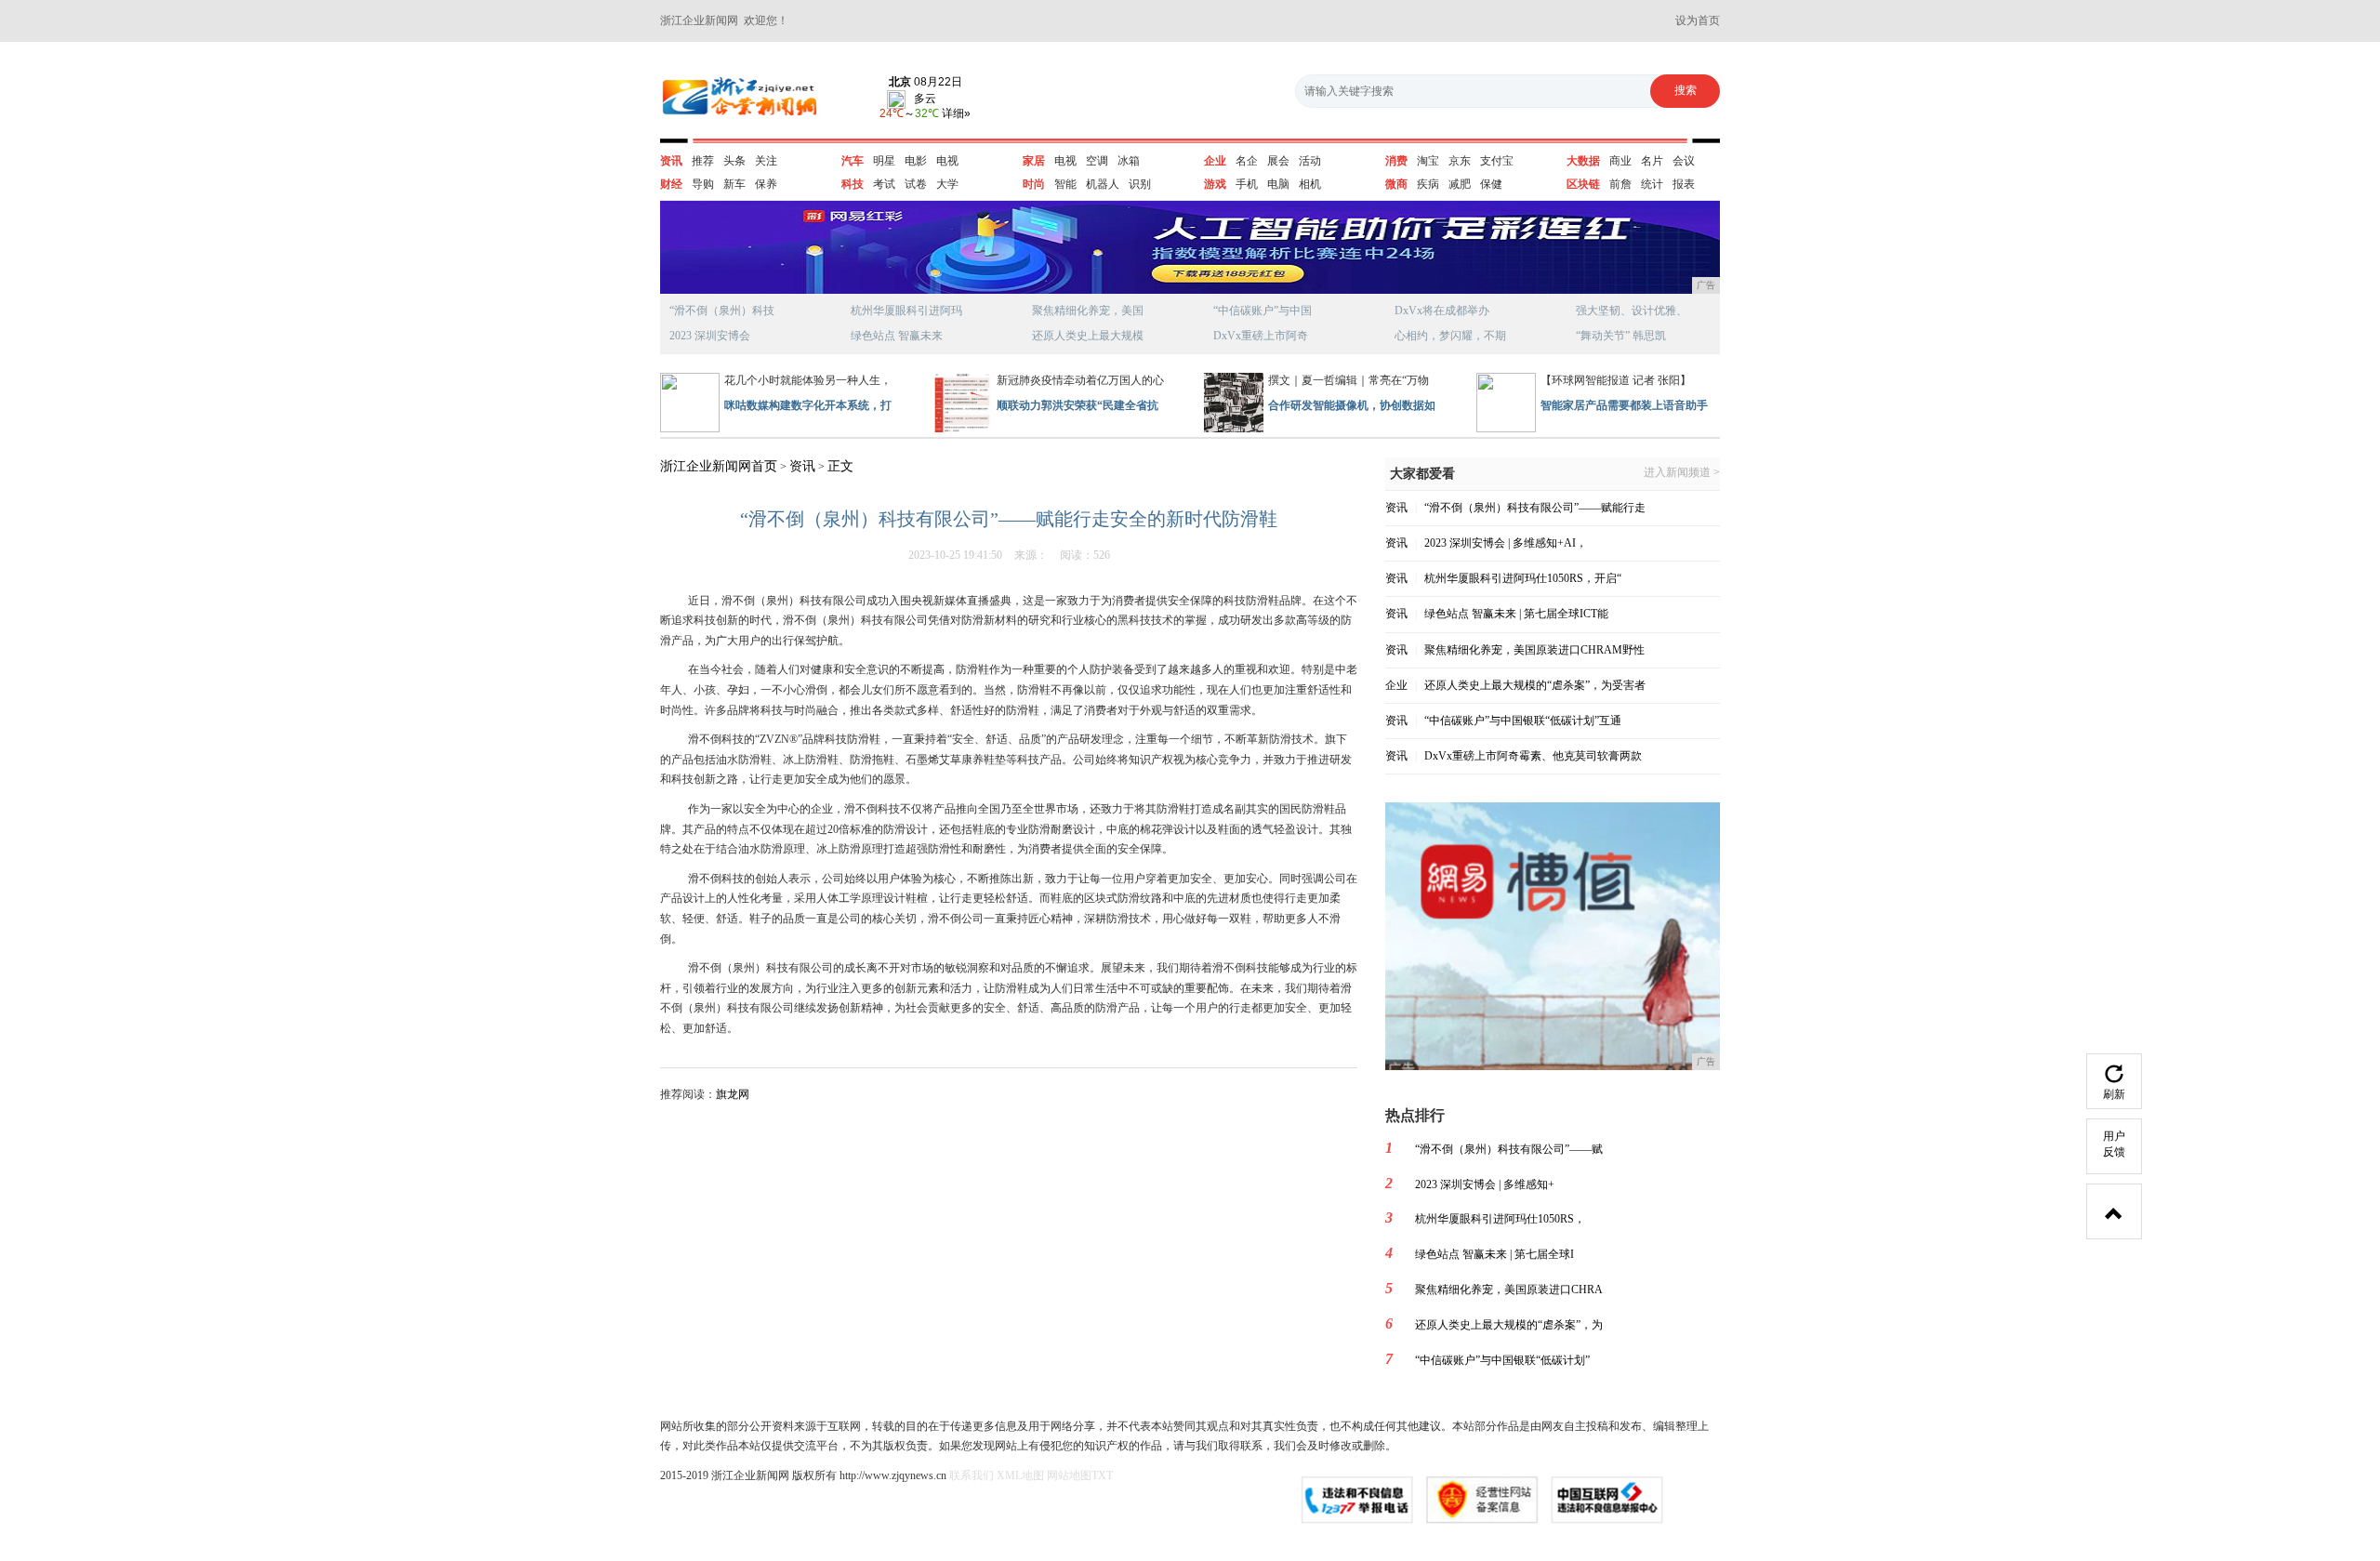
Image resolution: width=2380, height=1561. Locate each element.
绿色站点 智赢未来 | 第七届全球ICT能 (1516, 614)
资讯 (671, 161)
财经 (671, 184)
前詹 (1620, 184)
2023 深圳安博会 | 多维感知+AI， (1506, 543)
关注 (766, 161)
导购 (703, 184)
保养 (766, 184)
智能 (1065, 184)
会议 (1684, 161)
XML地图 (1020, 1475)
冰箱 (1129, 161)
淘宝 (1428, 161)
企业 (1215, 161)
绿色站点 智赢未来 (897, 336)
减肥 (1460, 184)
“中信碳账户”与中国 (1263, 311)
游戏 (1215, 184)
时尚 (1034, 184)
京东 (1460, 161)
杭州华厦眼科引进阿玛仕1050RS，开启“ (1523, 578)
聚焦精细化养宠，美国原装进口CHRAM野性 (1534, 650)
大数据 (1583, 161)
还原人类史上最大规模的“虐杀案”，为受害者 (1535, 685)
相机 (1310, 184)
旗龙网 (733, 1094)
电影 (916, 161)
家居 (1034, 161)
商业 (1620, 161)
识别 (1140, 184)
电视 (947, 161)
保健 (1491, 184)
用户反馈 (2114, 1144)
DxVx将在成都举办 (1442, 311)
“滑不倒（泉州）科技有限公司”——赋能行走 (1535, 508)
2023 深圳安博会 (710, 336)
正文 (840, 466)
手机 (1247, 184)
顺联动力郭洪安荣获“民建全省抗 (1078, 405)
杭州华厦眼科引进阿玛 (906, 311)
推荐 (703, 161)
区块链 (1583, 184)
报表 (1684, 184)
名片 (1652, 161)
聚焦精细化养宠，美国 (1088, 311)
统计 (1652, 184)
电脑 (1278, 184)
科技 (853, 184)
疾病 (1428, 184)
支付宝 (1497, 161)
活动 (1310, 161)
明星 (884, 161)
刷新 (2114, 1094)
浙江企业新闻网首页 (719, 466)
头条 (734, 161)
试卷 (916, 184)
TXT (1102, 1475)
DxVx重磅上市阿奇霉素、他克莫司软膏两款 (1533, 756)
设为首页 (1698, 20)
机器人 (1103, 184)
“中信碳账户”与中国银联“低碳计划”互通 (1523, 721)
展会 (1278, 161)
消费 (1396, 161)
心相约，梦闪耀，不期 (1450, 336)
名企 (1247, 161)
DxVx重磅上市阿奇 (1261, 336)
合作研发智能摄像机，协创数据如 (1352, 405)
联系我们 (972, 1475)
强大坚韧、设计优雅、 (1632, 311)
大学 (947, 184)
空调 (1097, 161)
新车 (734, 184)
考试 (884, 184)
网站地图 (1069, 1475)
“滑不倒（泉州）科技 (722, 311)
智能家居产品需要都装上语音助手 (1624, 405)
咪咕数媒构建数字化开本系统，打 (808, 405)
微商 (1396, 184)
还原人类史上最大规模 (1088, 336)
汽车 (853, 161)
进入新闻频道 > (1682, 473)
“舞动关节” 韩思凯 (1621, 336)
